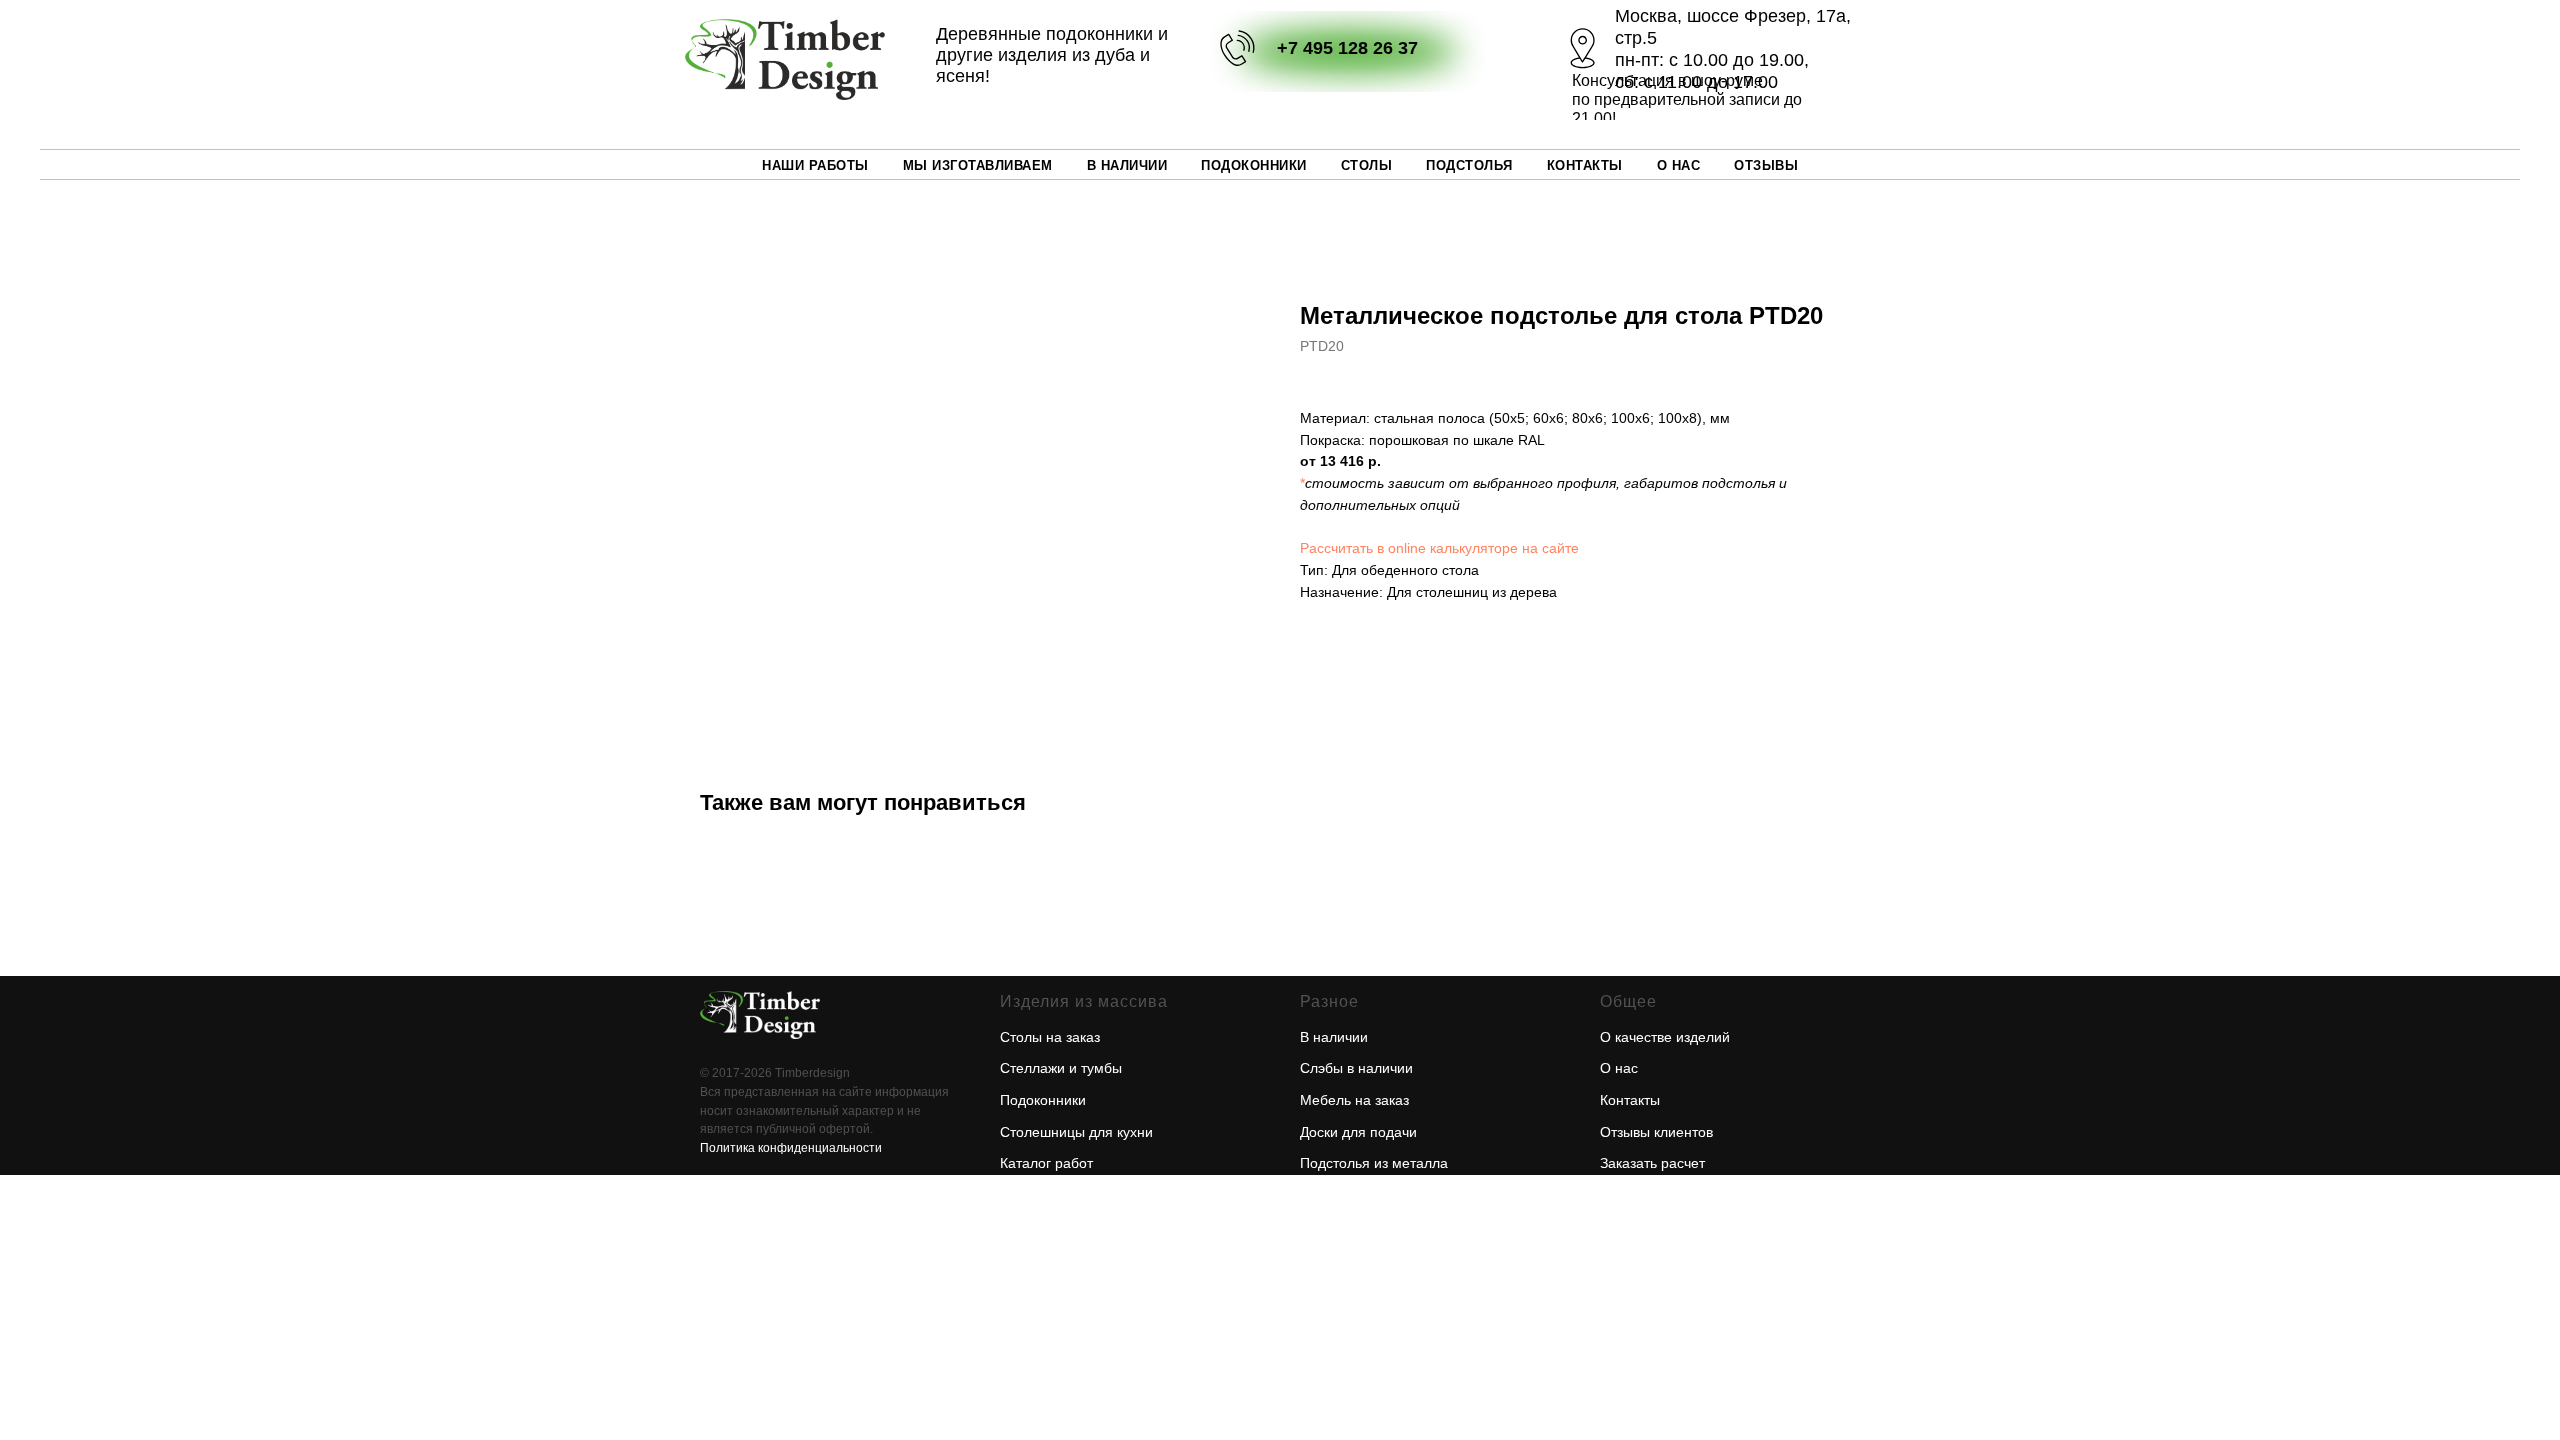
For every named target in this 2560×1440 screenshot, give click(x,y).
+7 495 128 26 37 (1347, 48)
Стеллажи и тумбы (1061, 1068)
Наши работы (815, 165)
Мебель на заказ (1354, 1100)
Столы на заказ (1050, 1037)
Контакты (1585, 165)
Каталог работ (1046, 1163)
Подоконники (1254, 165)
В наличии (1127, 165)
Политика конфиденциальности (791, 1148)
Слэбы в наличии (1356, 1068)
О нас (1619, 1068)
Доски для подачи (1358, 1132)
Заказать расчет (1652, 1163)
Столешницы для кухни (1076, 1132)
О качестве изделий (1665, 1037)
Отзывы (1766, 165)
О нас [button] (1679, 165)
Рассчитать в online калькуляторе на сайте (1439, 548)
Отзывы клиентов (1656, 1132)
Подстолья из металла (1374, 1163)
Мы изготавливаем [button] (978, 165)
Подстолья (1469, 165)
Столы (1367, 165)
